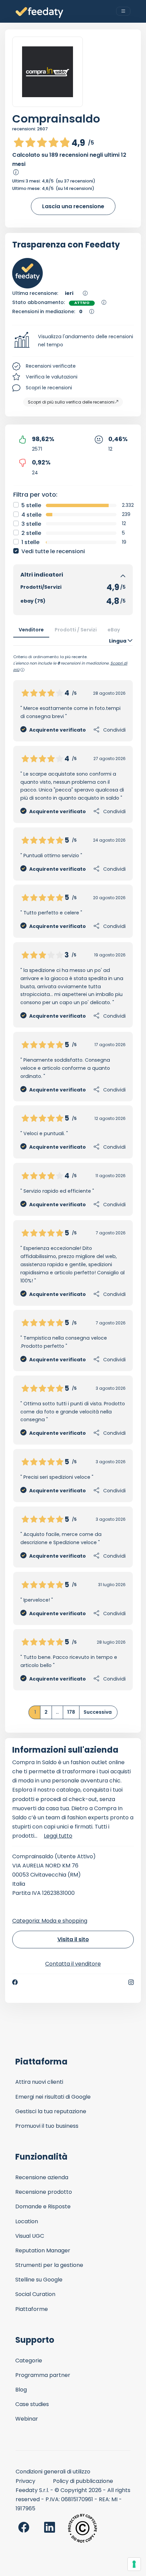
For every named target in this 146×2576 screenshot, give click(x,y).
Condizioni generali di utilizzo (53, 2472)
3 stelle (31, 524)
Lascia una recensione (73, 206)
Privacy (25, 2481)
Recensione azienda (42, 2177)
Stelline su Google (39, 2280)
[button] (73, 341)
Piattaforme (32, 2309)
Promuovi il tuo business (47, 2126)
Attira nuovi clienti (39, 2082)
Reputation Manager (43, 2250)
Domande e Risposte (43, 2206)
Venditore (31, 630)
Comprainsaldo (56, 119)
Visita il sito (73, 1939)
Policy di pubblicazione (83, 2481)
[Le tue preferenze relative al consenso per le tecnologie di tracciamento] (134, 2564)
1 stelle (30, 542)
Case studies (32, 2404)
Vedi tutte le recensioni (53, 551)
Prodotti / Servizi (76, 630)
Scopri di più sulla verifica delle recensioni (71, 402)
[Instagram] (131, 1982)
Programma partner (43, 2375)
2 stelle (31, 533)
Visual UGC (30, 2236)
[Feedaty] (39, 13)
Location (27, 2221)
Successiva (98, 1712)
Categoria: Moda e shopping (50, 1921)
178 (71, 1712)
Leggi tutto (58, 1836)
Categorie (29, 2361)
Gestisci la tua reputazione (51, 2111)
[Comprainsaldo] (48, 72)
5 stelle (31, 505)
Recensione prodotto (44, 2192)
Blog (21, 2390)
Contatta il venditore (73, 1964)
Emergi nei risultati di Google (53, 2097)
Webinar (27, 2419)
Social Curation (35, 2294)
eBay (114, 630)
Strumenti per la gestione (49, 2265)
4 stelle (31, 515)
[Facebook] (15, 1982)
